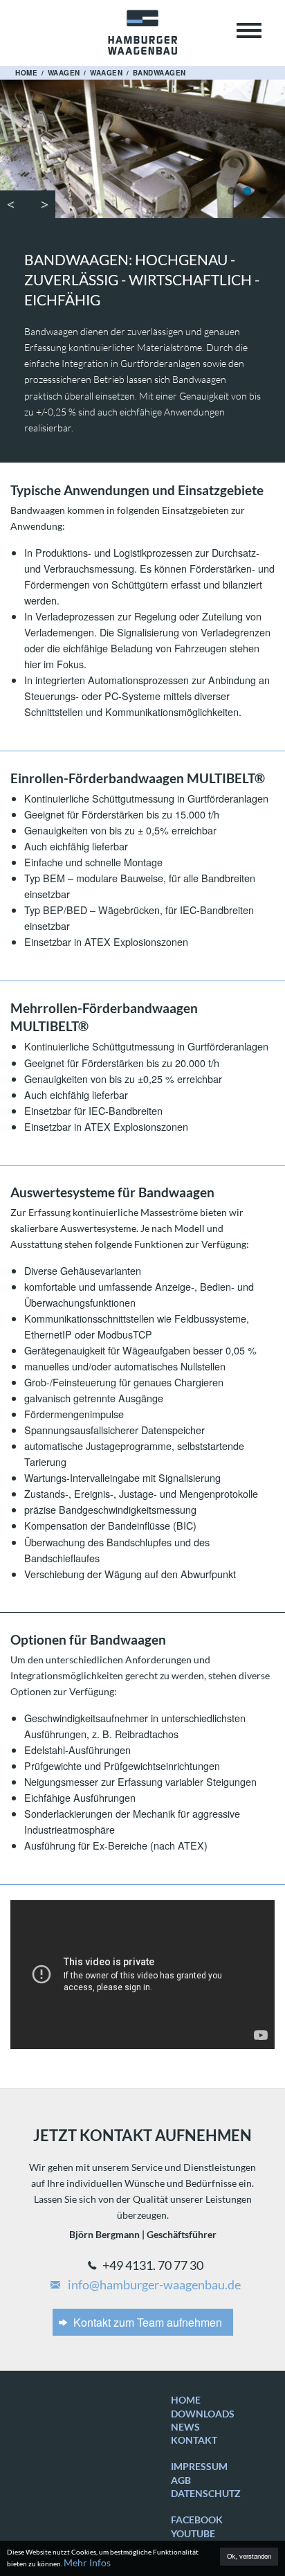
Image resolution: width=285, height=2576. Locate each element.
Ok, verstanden (249, 2556)
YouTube (193, 2533)
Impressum (199, 2466)
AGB (181, 2480)
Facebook (197, 2520)
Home (26, 73)
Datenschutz (206, 2493)
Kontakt (194, 2440)
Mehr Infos (87, 2562)
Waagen (64, 73)
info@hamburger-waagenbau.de (153, 2285)
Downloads (203, 2414)
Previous (14, 204)
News (185, 2427)
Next (42, 204)
